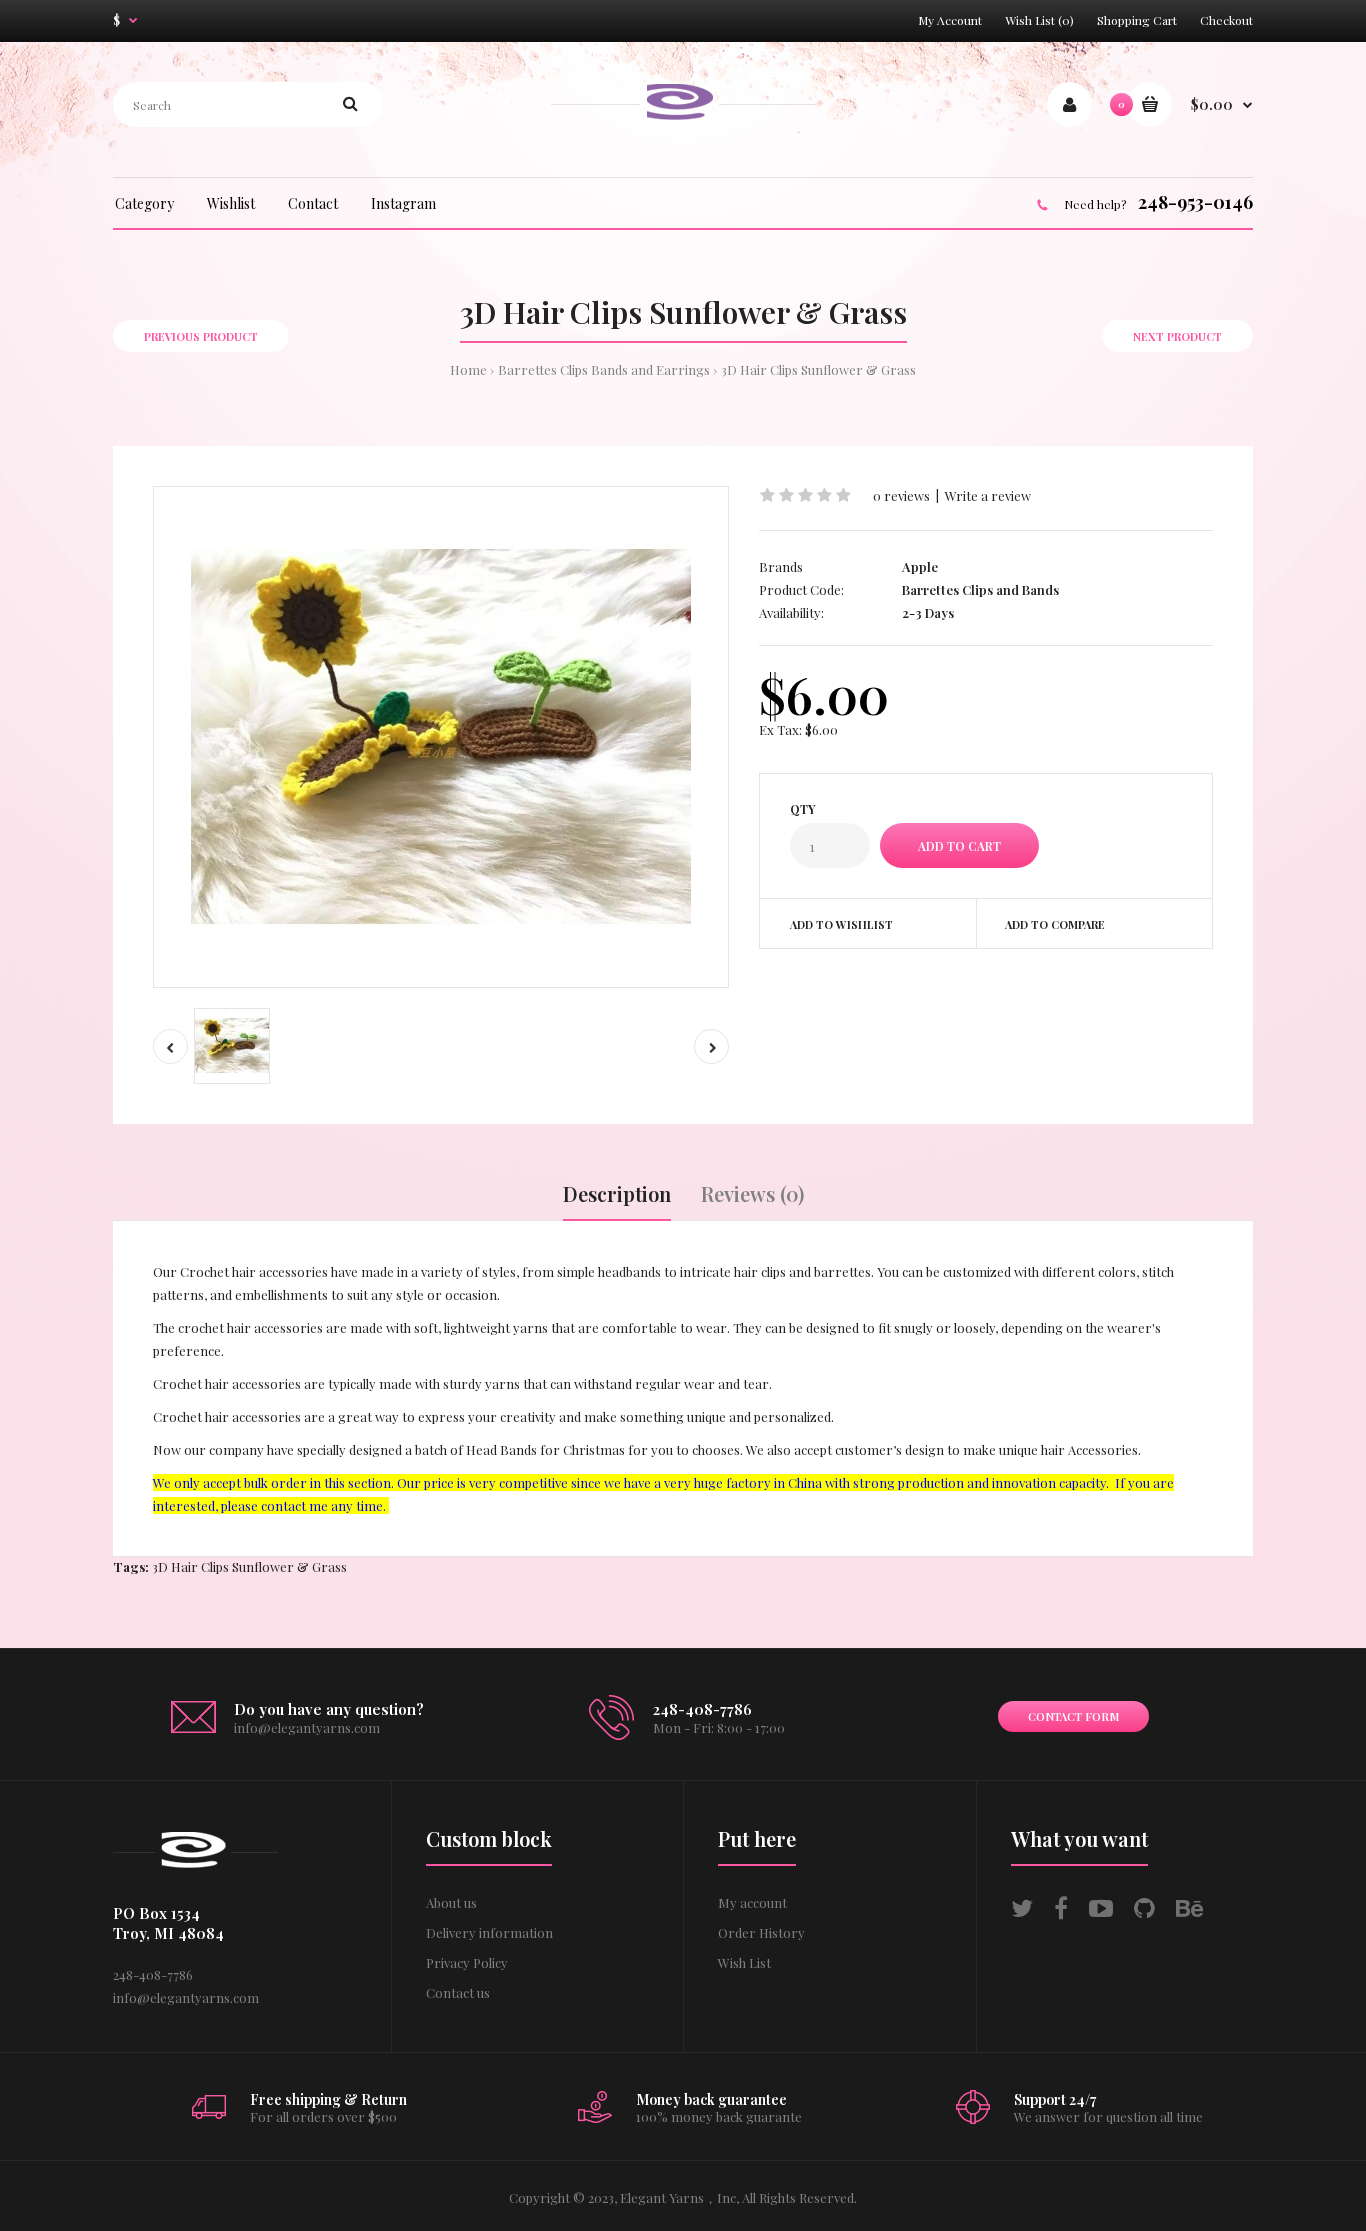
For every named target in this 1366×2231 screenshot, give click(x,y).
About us (451, 1902)
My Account (950, 20)
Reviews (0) (752, 1193)
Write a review (988, 495)
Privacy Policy (467, 1962)
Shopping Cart (1137, 20)
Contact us (458, 1992)
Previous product (201, 336)
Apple (920, 566)
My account (752, 1902)
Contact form (1073, 1716)
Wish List (744, 1962)
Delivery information (489, 1932)
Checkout (1226, 20)
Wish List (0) (1039, 20)
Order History (761, 1932)
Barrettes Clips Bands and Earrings (604, 369)
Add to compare (1055, 924)
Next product (1177, 336)
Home (468, 369)
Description (617, 1193)
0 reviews (901, 495)
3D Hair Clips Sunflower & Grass (818, 369)
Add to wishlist (841, 924)
